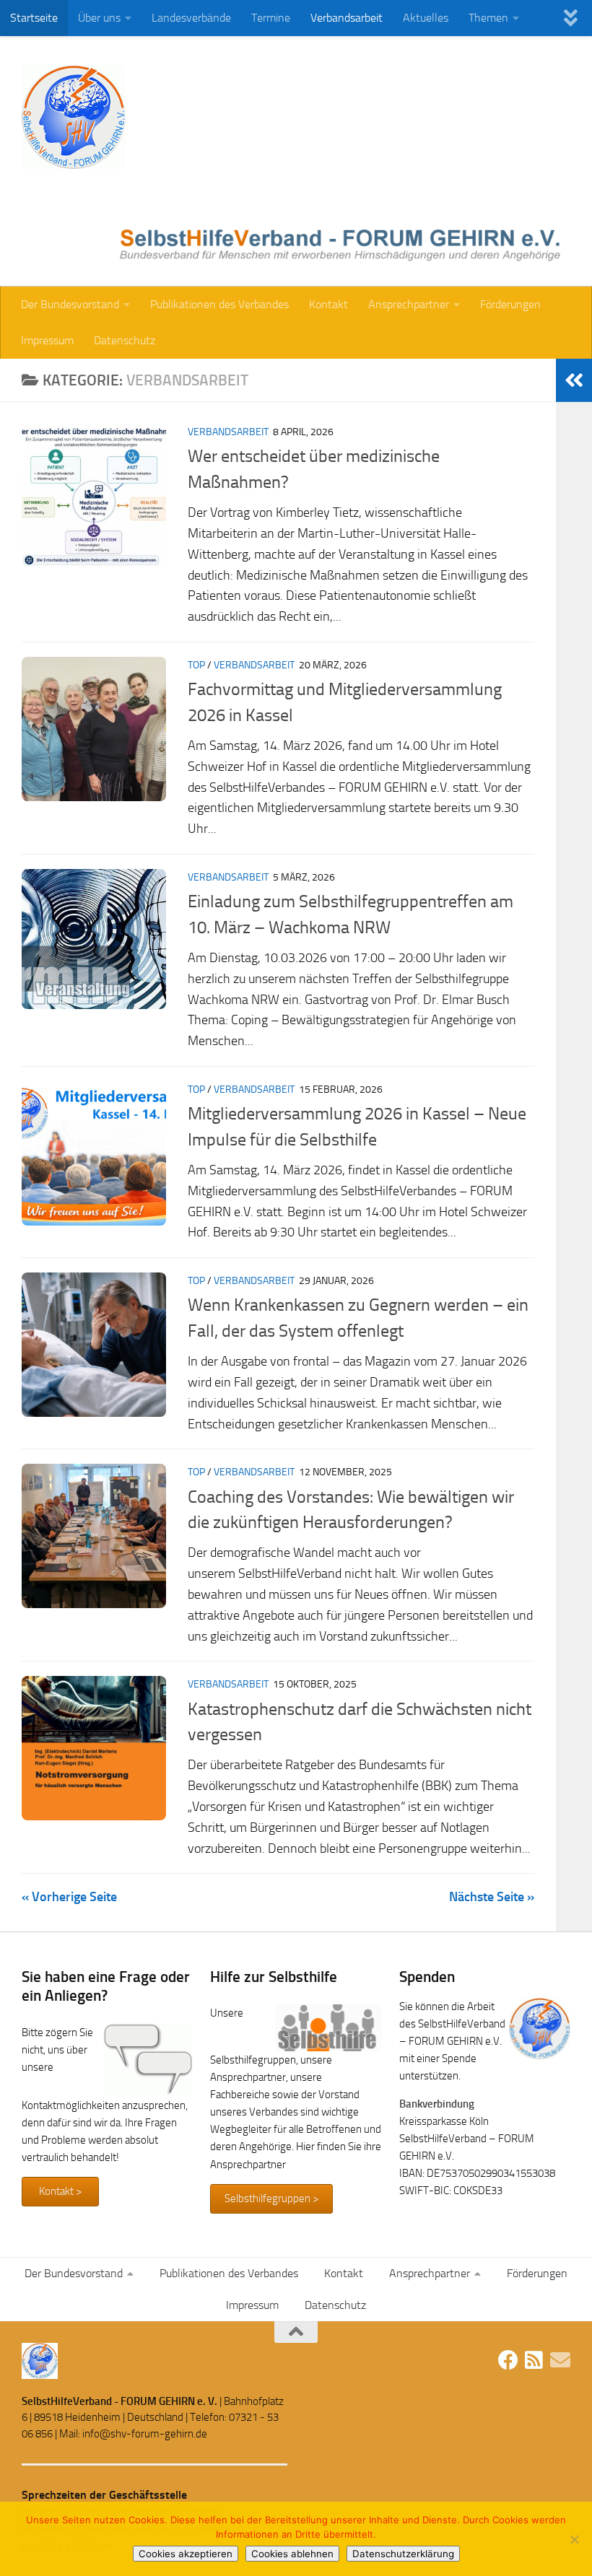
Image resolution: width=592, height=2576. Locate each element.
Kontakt (328, 304)
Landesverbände (191, 18)
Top (196, 665)
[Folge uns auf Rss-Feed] (534, 2360)
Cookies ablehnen (292, 2554)
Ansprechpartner (409, 304)
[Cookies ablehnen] (574, 2539)
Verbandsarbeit (347, 18)
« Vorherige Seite (69, 1897)
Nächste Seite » (492, 1897)
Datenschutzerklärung (403, 2554)
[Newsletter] (560, 2360)
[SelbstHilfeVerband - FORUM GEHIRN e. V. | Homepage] (74, 117)
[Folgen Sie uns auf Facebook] (508, 2360)
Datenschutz (125, 340)
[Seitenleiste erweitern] (574, 380)
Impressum (47, 340)
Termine (271, 18)
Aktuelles (426, 18)
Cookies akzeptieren (186, 2554)
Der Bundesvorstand (70, 304)
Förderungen (510, 304)
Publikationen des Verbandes (219, 304)
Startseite (34, 18)
